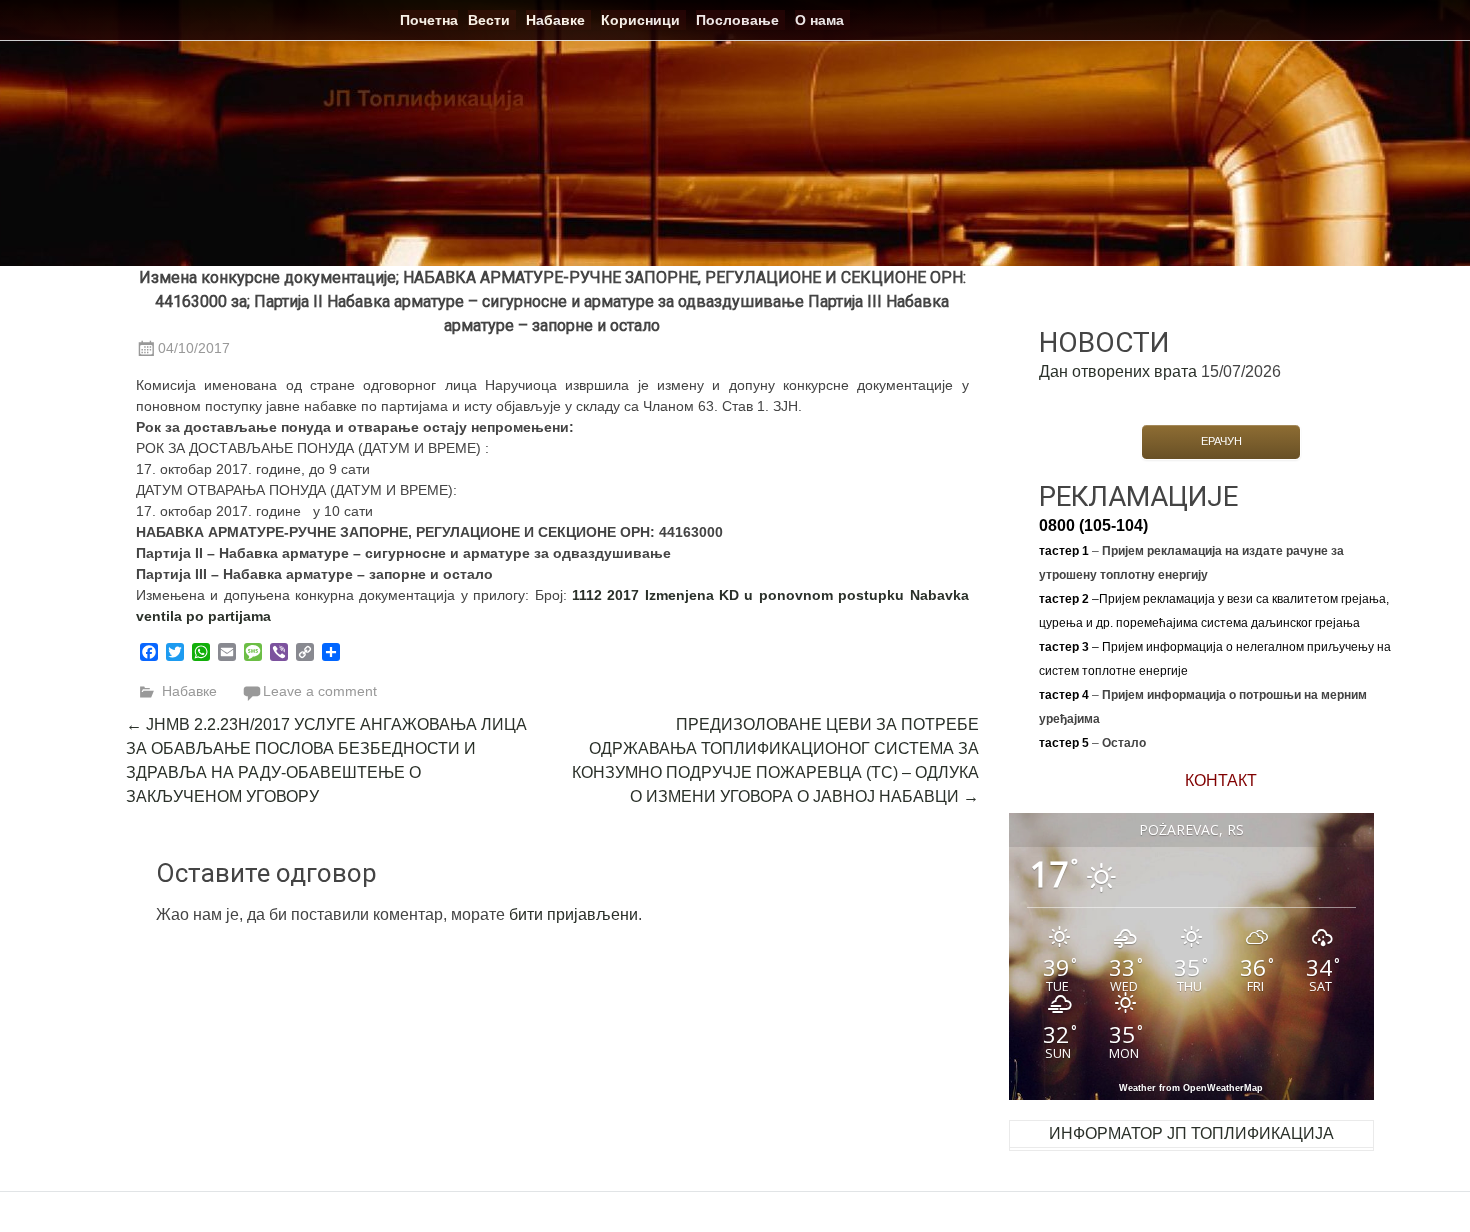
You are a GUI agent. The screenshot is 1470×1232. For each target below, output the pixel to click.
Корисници (640, 20)
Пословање (737, 20)
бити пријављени (573, 914)
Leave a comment (320, 691)
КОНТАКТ (1221, 780)
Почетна (429, 20)
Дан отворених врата (1118, 371)
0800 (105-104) (1093, 525)
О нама (819, 20)
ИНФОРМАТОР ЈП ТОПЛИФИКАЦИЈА (1191, 1133)
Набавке (555, 20)
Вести (489, 20)
